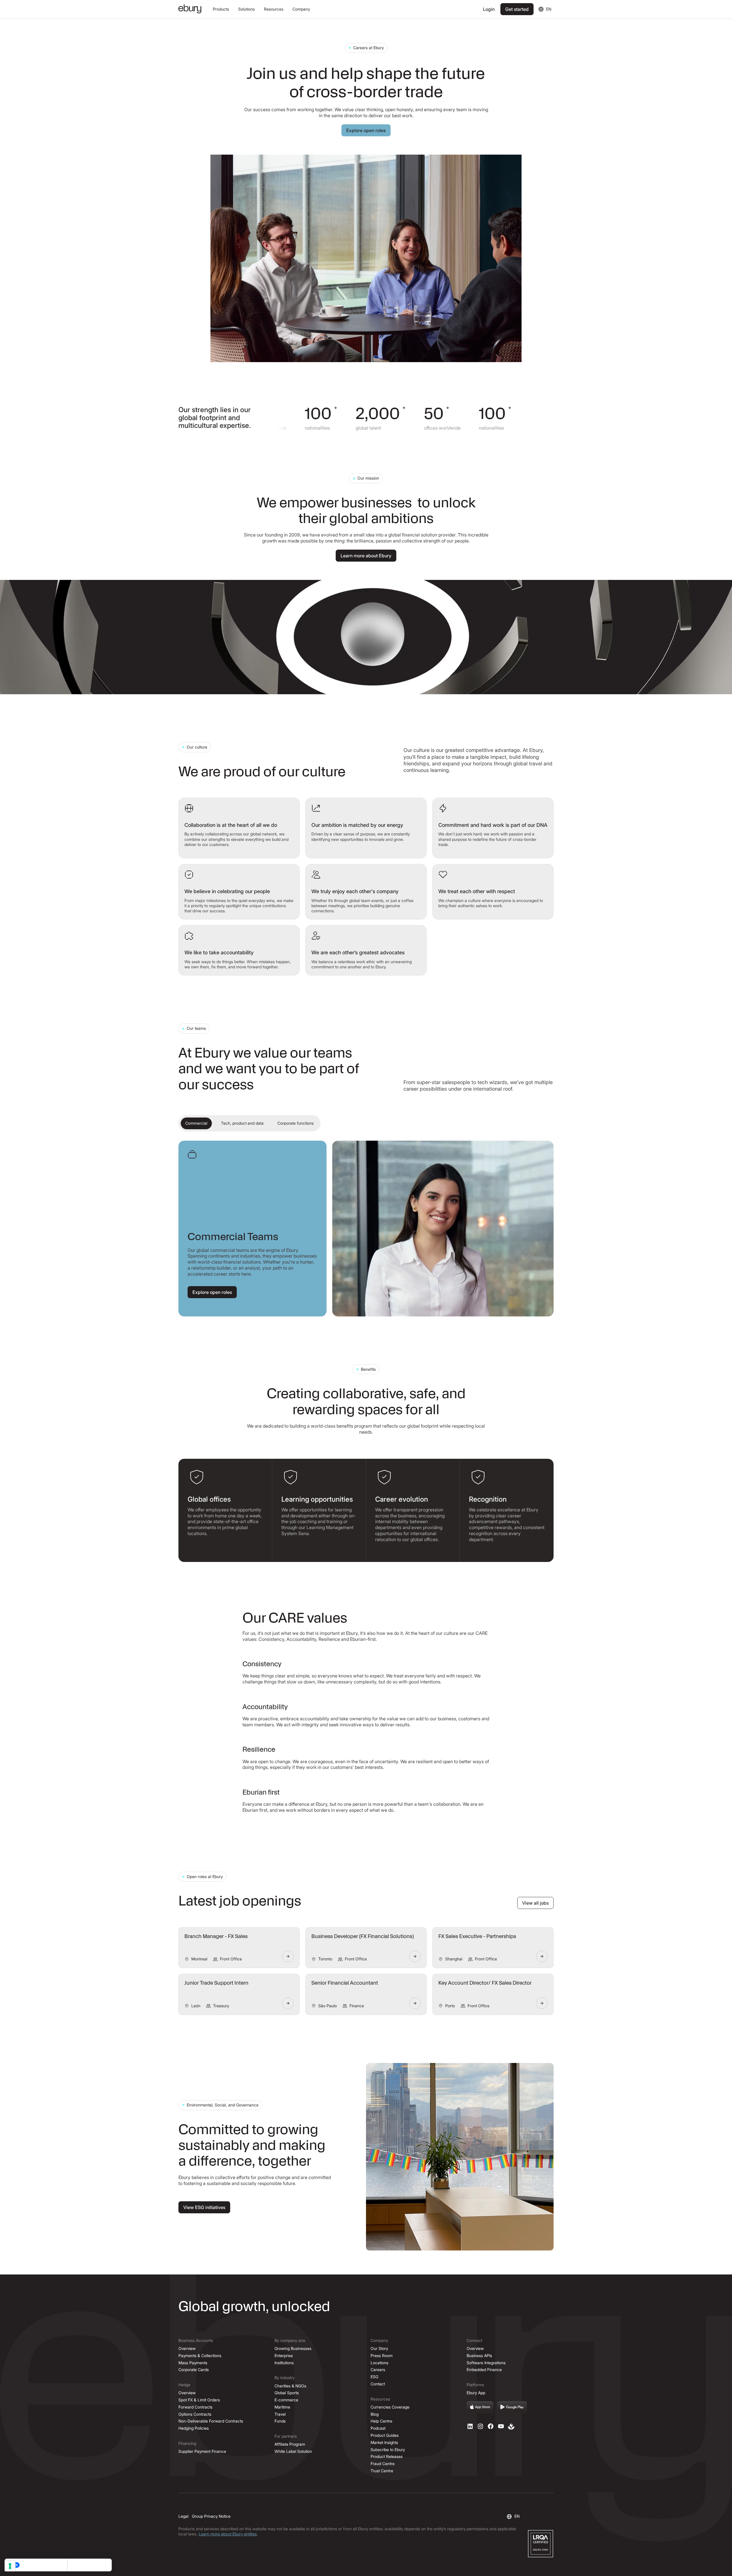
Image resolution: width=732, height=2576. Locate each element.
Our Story (379, 2348)
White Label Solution (293, 2451)
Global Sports (287, 2393)
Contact (378, 2384)
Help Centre (381, 2421)
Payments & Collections (200, 2355)
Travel (280, 2414)
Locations (379, 2363)
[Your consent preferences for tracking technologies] (10, 2566)
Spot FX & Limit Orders (199, 2400)
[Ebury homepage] (190, 9)
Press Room (382, 2355)
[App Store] (480, 2407)
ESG (374, 2377)
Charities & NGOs (290, 2386)
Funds (280, 2421)
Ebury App (476, 2393)
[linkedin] (470, 2426)
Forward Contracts (195, 2407)
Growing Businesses (293, 2348)
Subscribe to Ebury (388, 2450)
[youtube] (501, 2426)
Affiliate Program (290, 2444)
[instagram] (480, 2426)
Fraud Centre (383, 2464)
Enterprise (284, 2355)
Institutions (284, 2363)
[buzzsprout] (511, 2426)
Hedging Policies (194, 2428)
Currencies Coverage (390, 2407)
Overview (187, 2348)
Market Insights (384, 2442)
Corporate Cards (194, 2370)
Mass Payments (193, 2363)
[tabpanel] (366, 1229)
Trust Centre (382, 2471)
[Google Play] (512, 2407)
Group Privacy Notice (211, 2516)
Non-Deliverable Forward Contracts (211, 2421)
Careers (378, 2370)
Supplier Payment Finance (202, 2451)
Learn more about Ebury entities (228, 2534)
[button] (221, 9)
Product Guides (385, 2435)
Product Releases (387, 2456)
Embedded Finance (484, 2370)
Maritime (282, 2407)
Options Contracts (195, 2414)
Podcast (378, 2428)
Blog (375, 2414)
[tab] (196, 1123)
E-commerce (286, 2400)
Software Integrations (486, 2363)
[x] (491, 2426)
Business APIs (479, 2355)
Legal (183, 2516)
